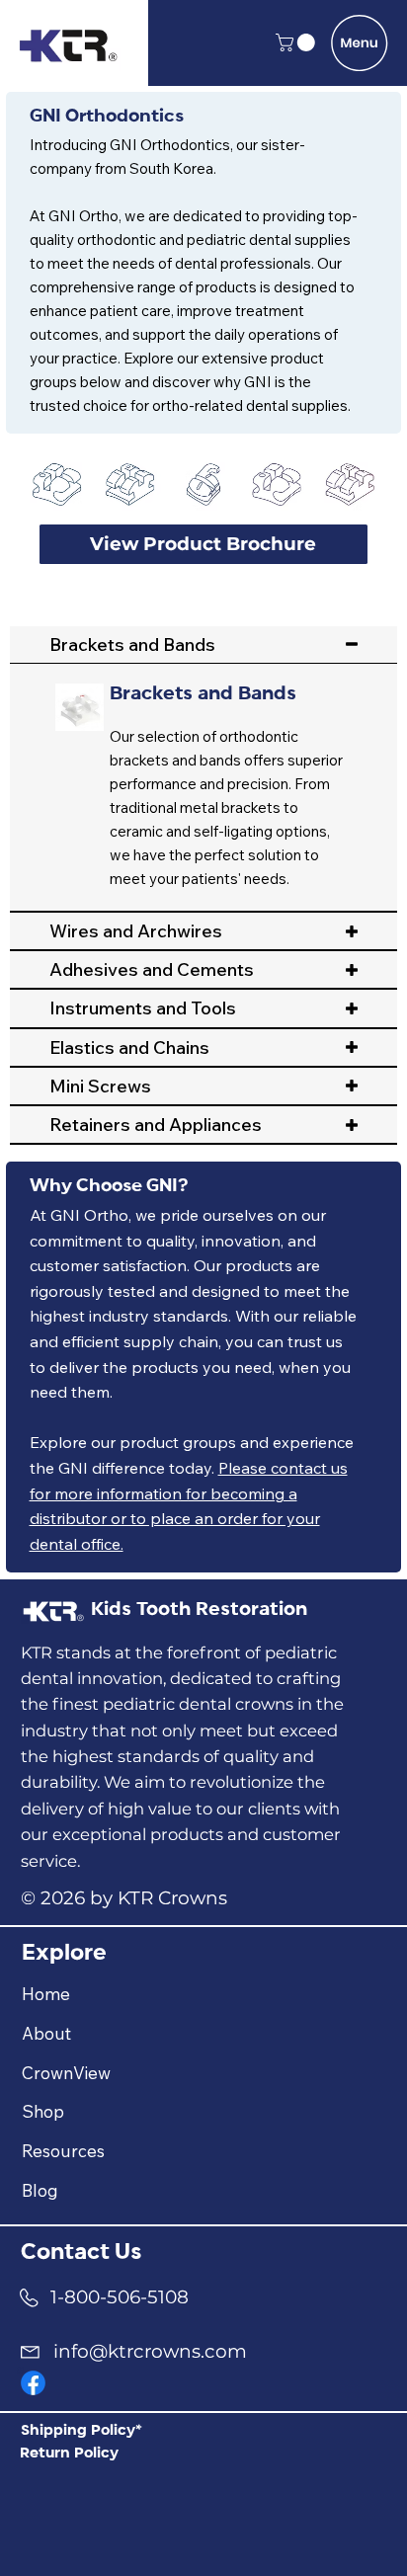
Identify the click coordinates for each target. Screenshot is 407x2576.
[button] (297, 42)
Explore (64, 1953)
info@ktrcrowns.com (150, 2351)
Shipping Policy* (81, 2431)
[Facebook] (33, 2383)
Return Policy (69, 2454)
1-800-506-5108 (120, 2297)
